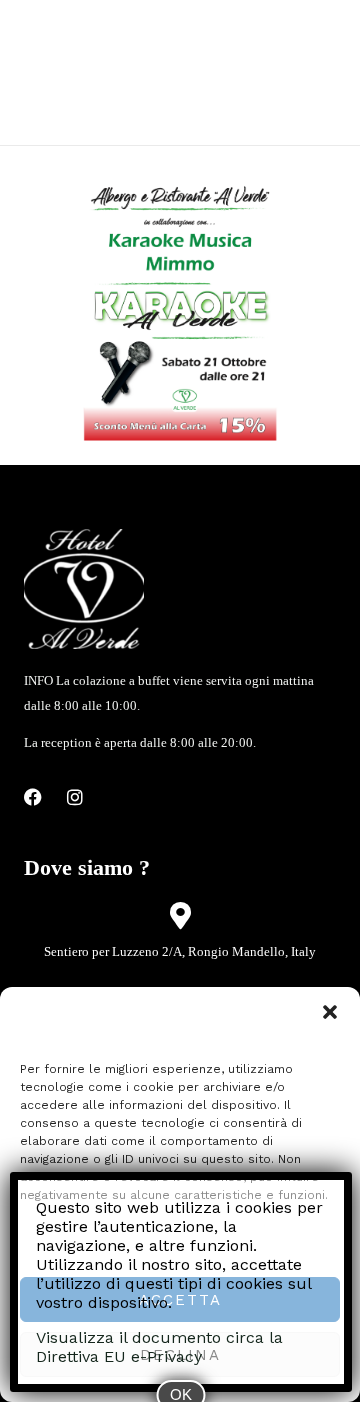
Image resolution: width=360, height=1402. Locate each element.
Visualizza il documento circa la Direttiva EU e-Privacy (159, 1347)
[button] (330, 1012)
